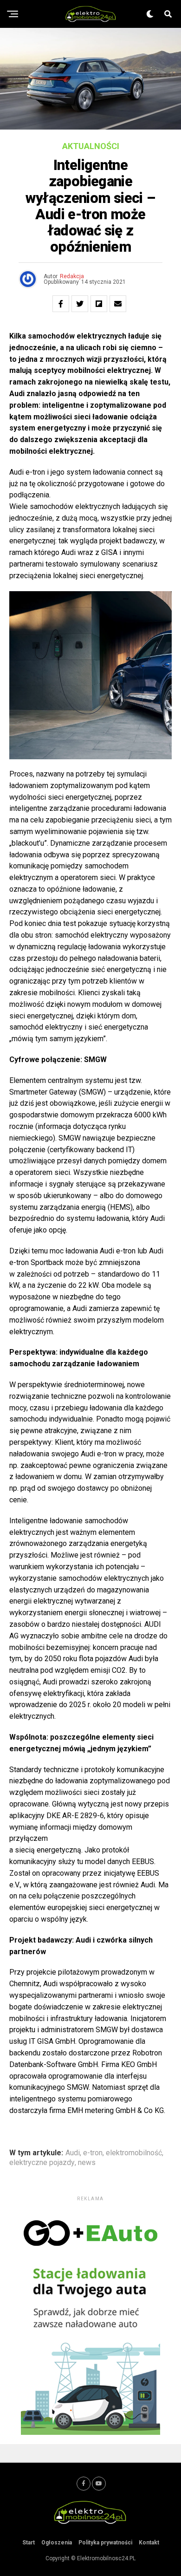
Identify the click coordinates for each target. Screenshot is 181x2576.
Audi (73, 2153)
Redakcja (72, 276)
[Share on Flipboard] (99, 304)
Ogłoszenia (57, 2543)
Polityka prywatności (105, 2543)
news (87, 2163)
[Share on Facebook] (61, 304)
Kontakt (149, 2543)
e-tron (93, 2153)
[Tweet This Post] (80, 304)
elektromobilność (134, 2153)
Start (29, 2543)
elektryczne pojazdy (42, 2163)
